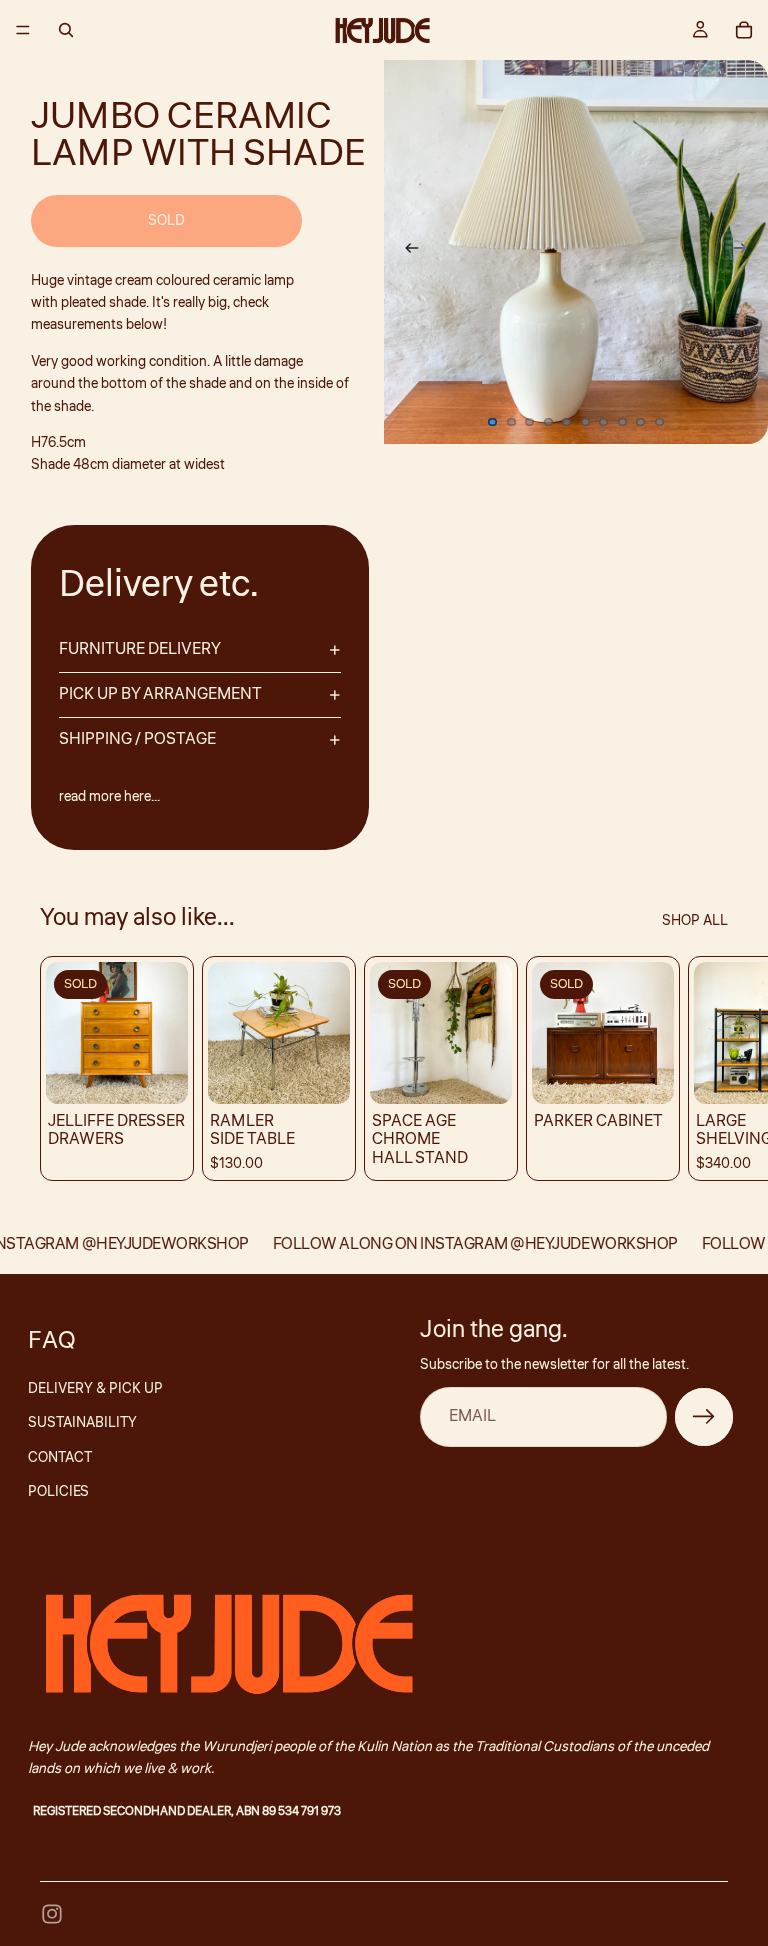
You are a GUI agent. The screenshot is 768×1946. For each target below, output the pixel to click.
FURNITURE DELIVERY (140, 649)
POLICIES (58, 1492)
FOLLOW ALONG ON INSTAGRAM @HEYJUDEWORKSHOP (463, 1244)
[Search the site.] (66, 30)
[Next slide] (746, 252)
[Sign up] (704, 1417)
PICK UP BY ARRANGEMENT (160, 694)
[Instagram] (52, 1914)
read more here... (109, 797)
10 (660, 422)
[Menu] (23, 30)
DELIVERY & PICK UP (95, 1389)
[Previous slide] (406, 252)
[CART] (744, 30)
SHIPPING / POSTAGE (137, 739)
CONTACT (60, 1458)
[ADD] (319, 1073)
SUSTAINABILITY (82, 1423)
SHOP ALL (695, 921)
